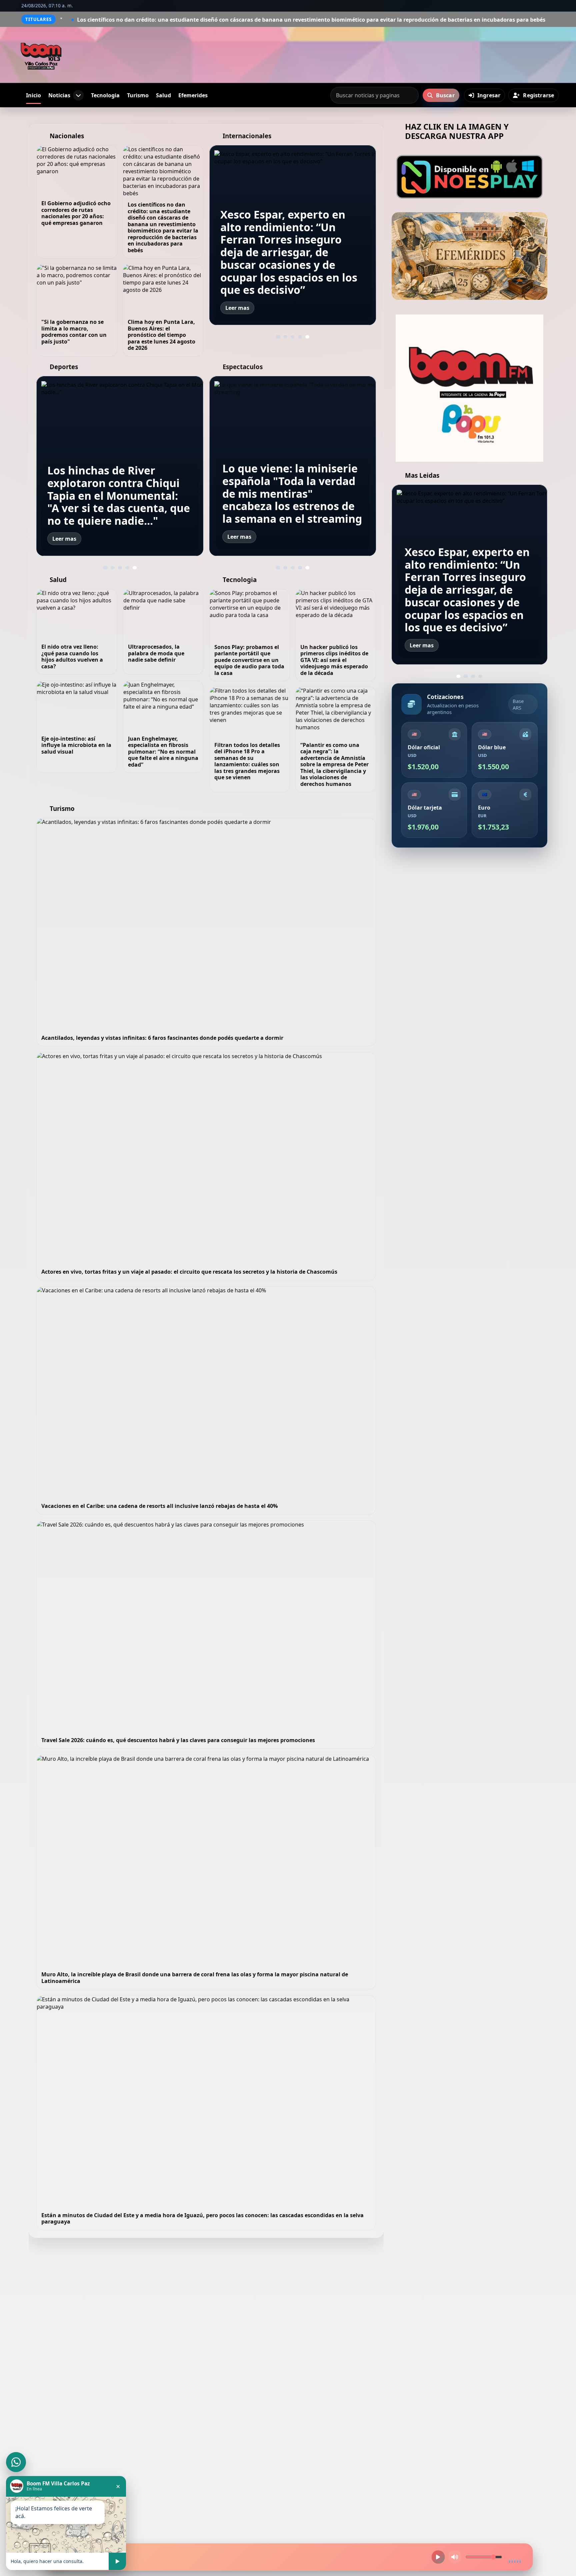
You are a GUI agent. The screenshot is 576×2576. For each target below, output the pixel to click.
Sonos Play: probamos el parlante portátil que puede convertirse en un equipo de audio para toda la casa (249, 660)
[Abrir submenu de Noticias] (78, 95)
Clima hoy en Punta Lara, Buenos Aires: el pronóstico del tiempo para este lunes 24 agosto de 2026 (161, 335)
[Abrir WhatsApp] (16, 2462)
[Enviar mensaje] (117, 2561)
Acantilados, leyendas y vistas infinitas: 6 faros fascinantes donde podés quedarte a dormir (162, 1038)
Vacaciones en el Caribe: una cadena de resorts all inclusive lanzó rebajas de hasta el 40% (159, 1506)
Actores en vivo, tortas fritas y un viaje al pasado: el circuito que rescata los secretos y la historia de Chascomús (189, 1272)
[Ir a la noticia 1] (278, 337)
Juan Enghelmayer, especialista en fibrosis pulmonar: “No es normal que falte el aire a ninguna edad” (163, 752)
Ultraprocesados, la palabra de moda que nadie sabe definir (156, 653)
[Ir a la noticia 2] (285, 337)
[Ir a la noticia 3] (293, 337)
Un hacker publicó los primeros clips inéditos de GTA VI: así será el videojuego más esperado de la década (334, 660)
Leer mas (237, 308)
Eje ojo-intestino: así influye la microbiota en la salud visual (76, 745)
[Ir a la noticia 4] (300, 337)
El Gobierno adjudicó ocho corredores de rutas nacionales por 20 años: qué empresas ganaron (76, 213)
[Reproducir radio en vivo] (438, 2557)
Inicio (33, 95)
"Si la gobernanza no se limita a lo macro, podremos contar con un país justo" (427, 20)
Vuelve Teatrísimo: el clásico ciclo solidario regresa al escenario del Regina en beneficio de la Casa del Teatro (288, 493)
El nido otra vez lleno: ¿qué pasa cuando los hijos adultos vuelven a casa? (72, 656)
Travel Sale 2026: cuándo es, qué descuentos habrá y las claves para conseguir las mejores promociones (178, 1740)
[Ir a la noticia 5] (307, 337)
